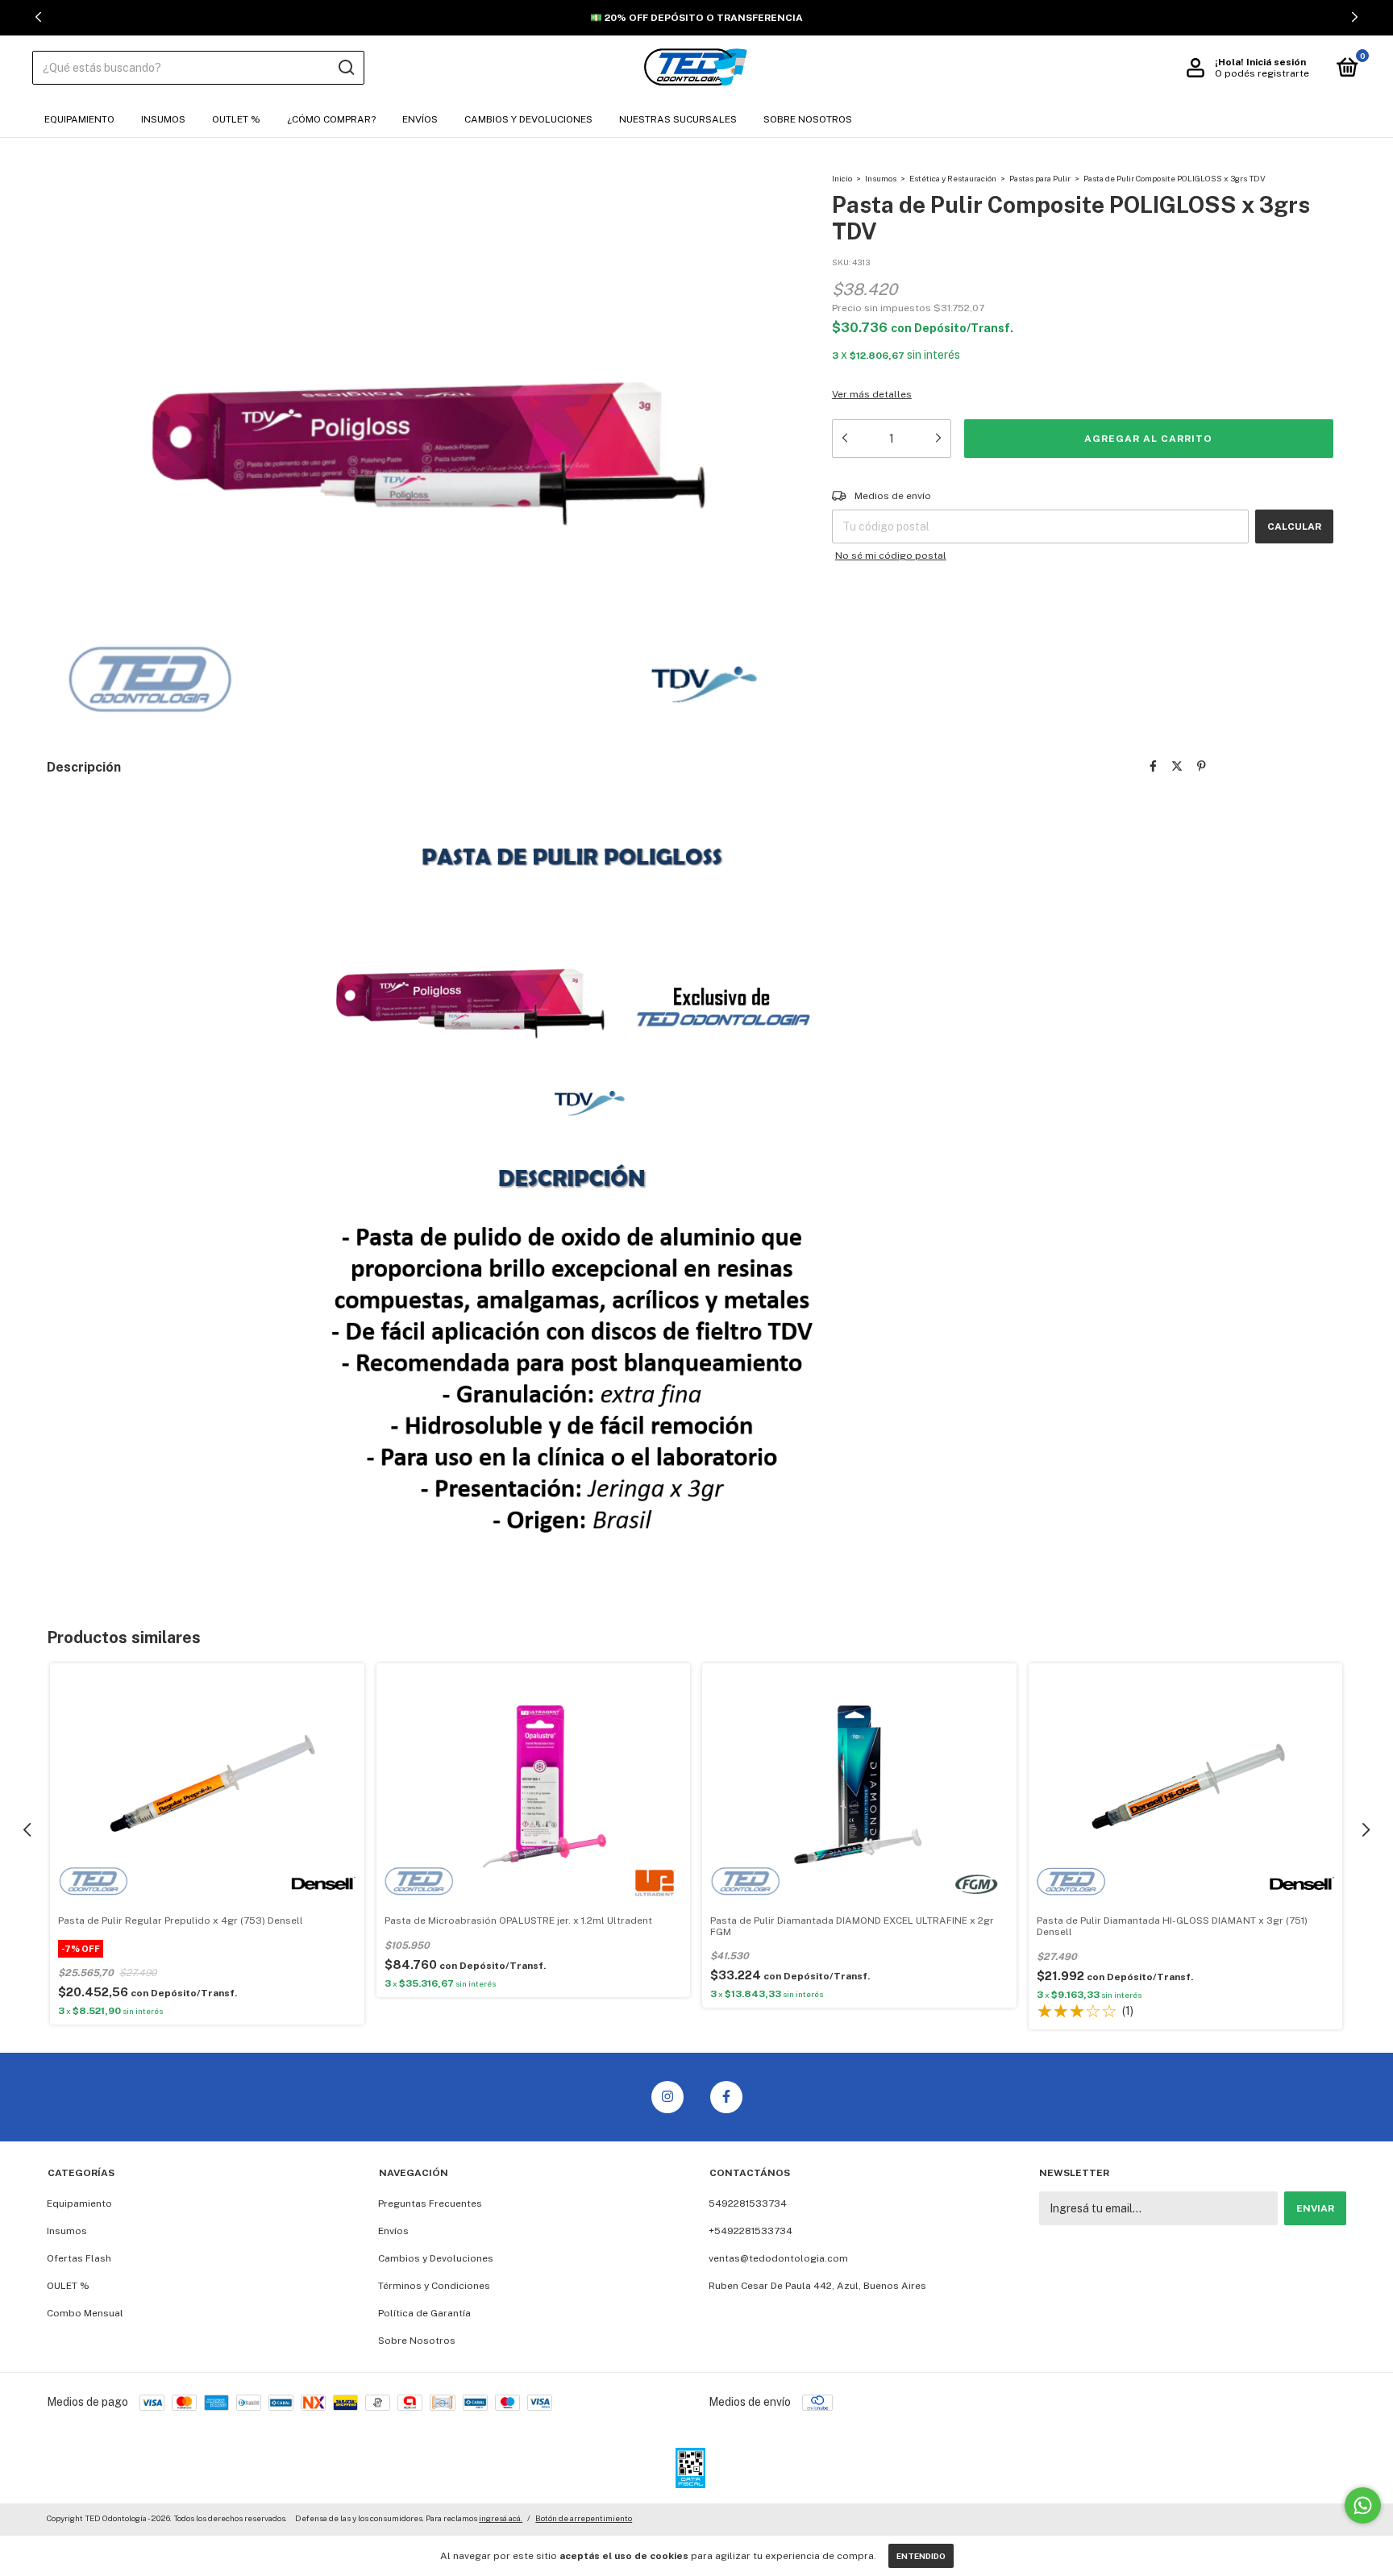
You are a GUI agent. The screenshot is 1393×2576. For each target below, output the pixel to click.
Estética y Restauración (953, 178)
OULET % (68, 2286)
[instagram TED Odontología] (667, 2097)
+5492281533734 (751, 2231)
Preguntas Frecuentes (430, 2204)
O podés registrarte (1262, 73)
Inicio (842, 178)
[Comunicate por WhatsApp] (1363, 2505)
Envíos (420, 119)
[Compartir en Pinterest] (1202, 766)
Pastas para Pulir (1040, 178)
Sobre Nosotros (808, 119)
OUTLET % (236, 119)
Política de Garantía (424, 2313)
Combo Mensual (85, 2313)
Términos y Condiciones (434, 2286)
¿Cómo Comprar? (331, 119)
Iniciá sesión (1276, 62)
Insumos (163, 119)
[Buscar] (345, 68)
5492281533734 (748, 2204)
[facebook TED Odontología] (726, 2097)
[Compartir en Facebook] (1153, 766)
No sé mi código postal (891, 556)
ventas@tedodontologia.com (778, 2258)
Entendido (921, 2556)
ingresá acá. (501, 2518)
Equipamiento (79, 119)
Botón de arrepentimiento (584, 2518)
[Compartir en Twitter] (1177, 766)
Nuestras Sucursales (678, 119)
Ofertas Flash (79, 2258)
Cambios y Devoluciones (528, 119)
